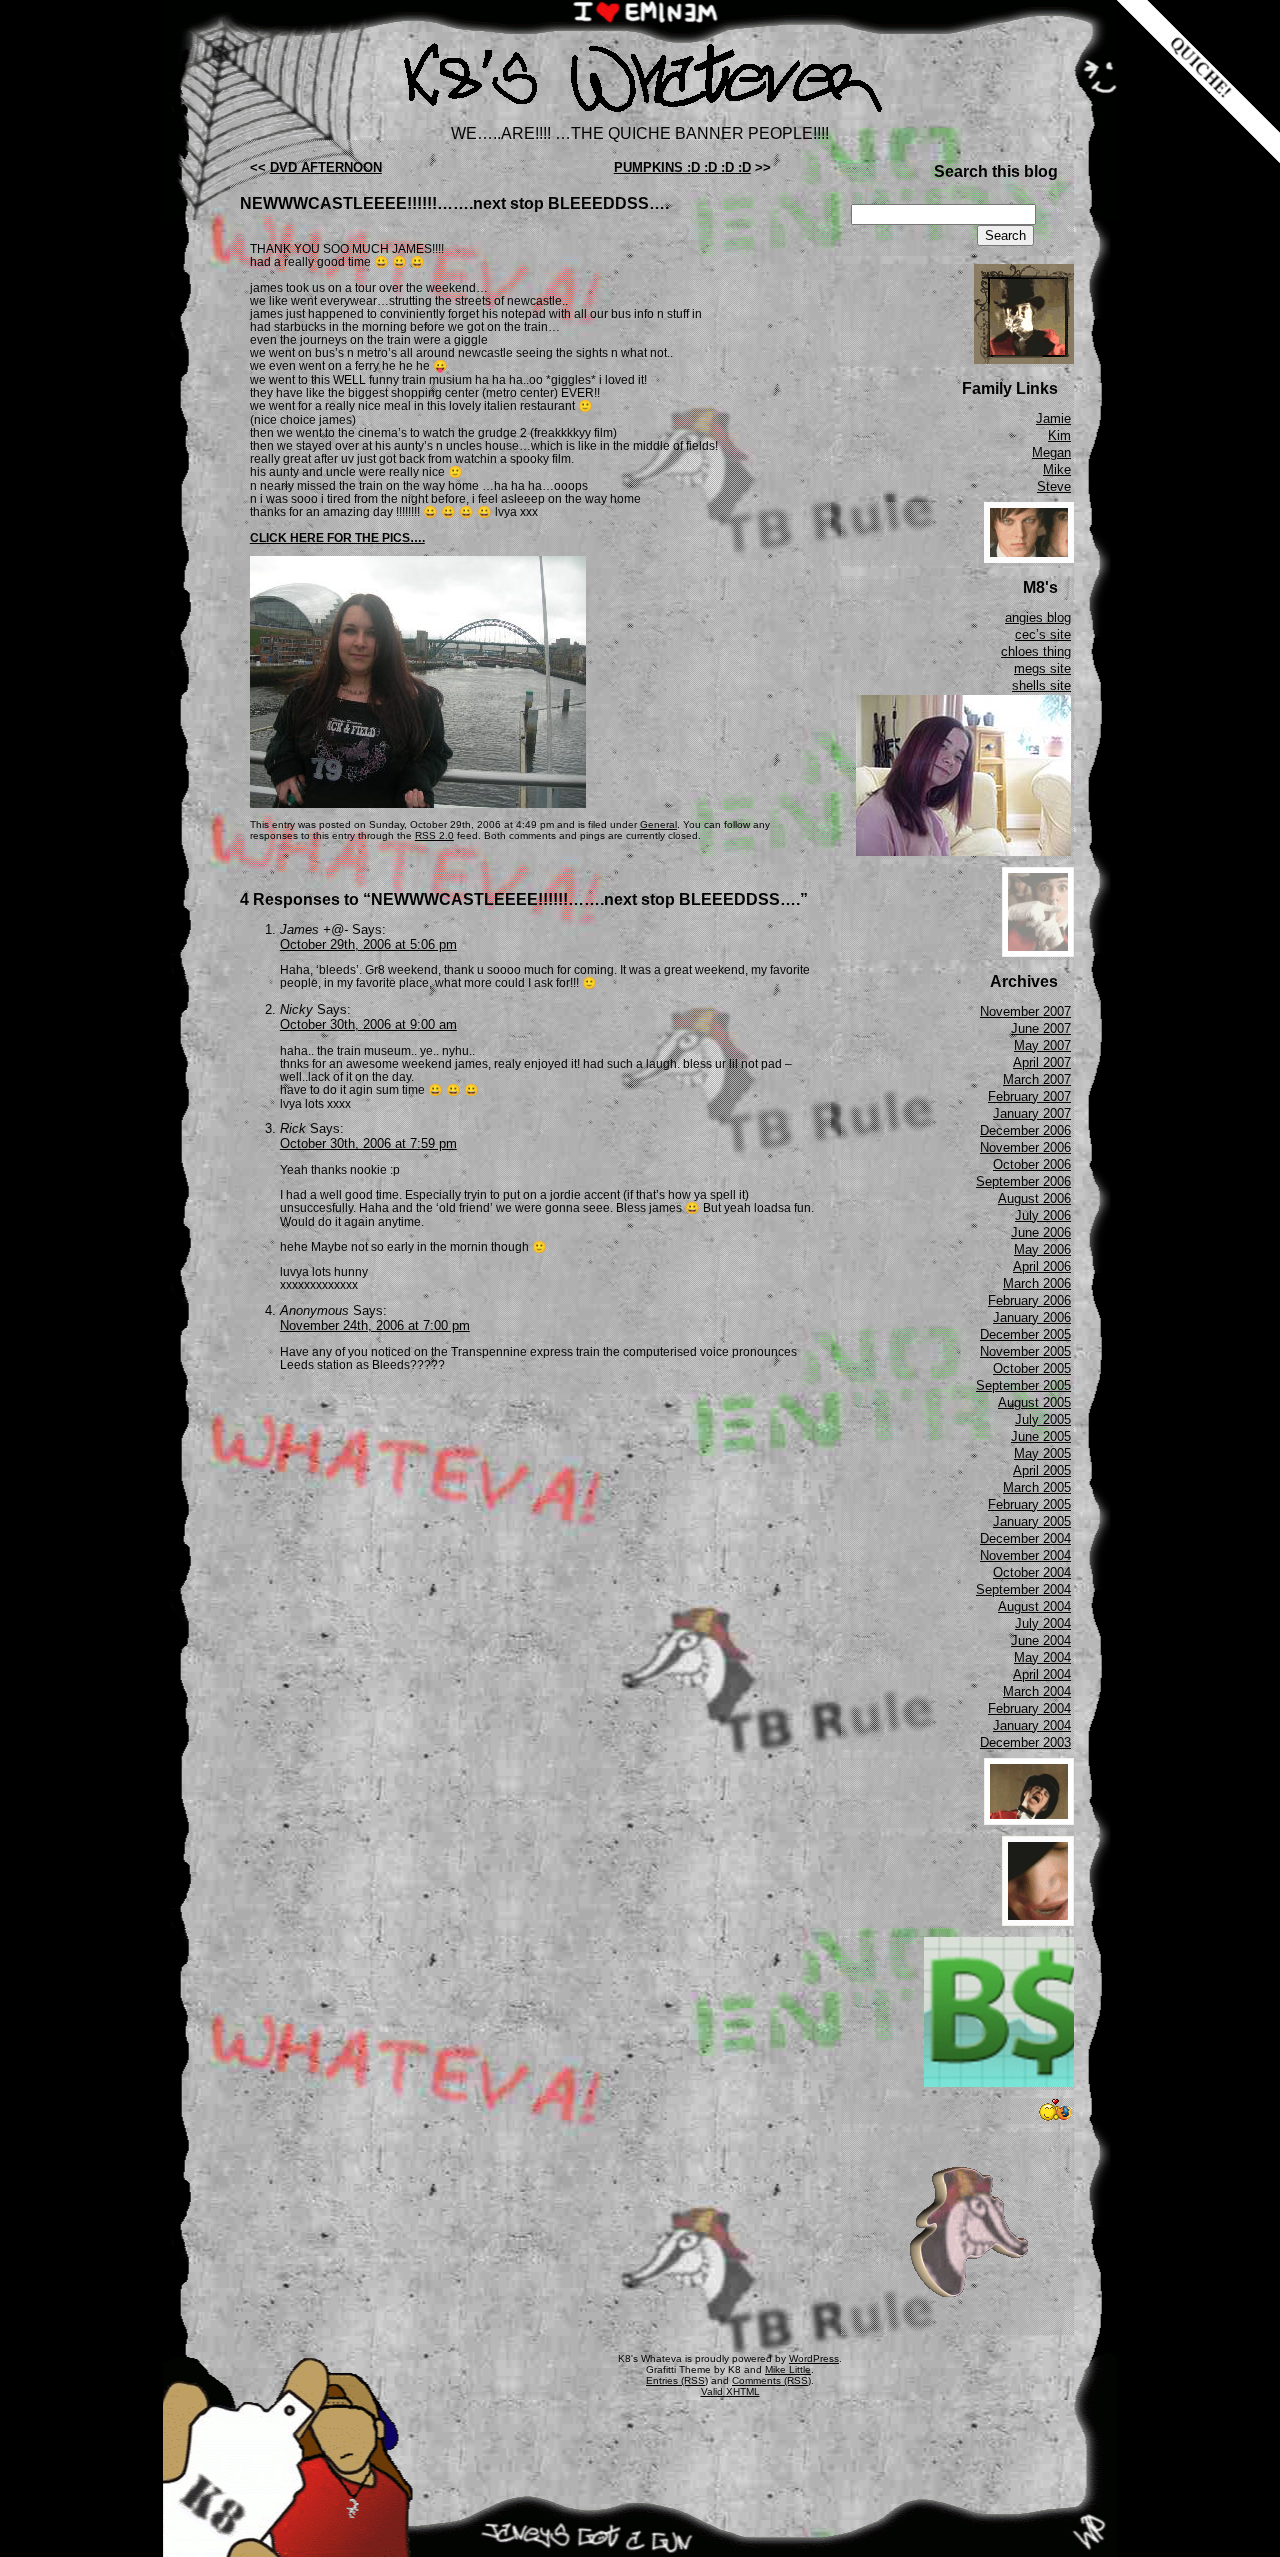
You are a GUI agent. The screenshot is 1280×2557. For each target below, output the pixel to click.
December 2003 (1025, 1742)
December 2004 (1025, 1538)
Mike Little (788, 2369)
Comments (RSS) (771, 2380)
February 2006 (1029, 1300)
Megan (1051, 452)
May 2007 (1042, 1045)
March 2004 (1037, 1691)
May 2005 (1042, 1453)
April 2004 (1042, 1674)
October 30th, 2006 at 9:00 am (368, 1024)
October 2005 (1032, 1368)
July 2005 (1043, 1419)
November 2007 (1025, 1011)
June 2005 (1041, 1436)
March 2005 (1037, 1487)
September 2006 (1023, 1181)
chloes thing (1036, 651)
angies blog (1038, 617)
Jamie (1053, 418)
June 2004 (1041, 1640)
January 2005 (1032, 1521)
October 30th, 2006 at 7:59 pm (368, 1143)
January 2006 (1032, 1317)
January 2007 (1032, 1113)
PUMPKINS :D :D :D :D (682, 167)
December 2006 (1025, 1130)
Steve (1054, 486)
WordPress (814, 2358)
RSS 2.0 (434, 835)
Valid (730, 2391)
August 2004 (1034, 1606)
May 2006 (1042, 1249)
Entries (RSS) (677, 2380)
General (658, 824)
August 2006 (1034, 1198)
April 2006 (1042, 1266)
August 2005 (1034, 1402)
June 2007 (1041, 1028)
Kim (1059, 435)
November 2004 (1025, 1555)
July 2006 (1043, 1215)
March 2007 (1037, 1079)
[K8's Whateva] (640, 117)
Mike (1057, 469)
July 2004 (1043, 1623)
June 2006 (1041, 1232)
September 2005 (1023, 1385)
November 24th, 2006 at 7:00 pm (375, 1325)
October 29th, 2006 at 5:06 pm (368, 944)
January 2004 (1032, 1725)
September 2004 (1023, 1589)
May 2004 (1042, 1657)
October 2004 (1032, 1572)
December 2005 (1025, 1334)
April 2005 (1042, 1470)
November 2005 (1025, 1351)
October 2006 (1032, 1164)
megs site (1042, 668)
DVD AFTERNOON (326, 167)
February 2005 (1029, 1504)
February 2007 (1029, 1096)
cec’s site (1043, 634)
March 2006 (1037, 1283)
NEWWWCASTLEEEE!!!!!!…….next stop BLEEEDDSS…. (454, 203)
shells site (1041, 685)
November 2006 (1025, 1147)
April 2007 (1042, 1062)
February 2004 (1029, 1708)
